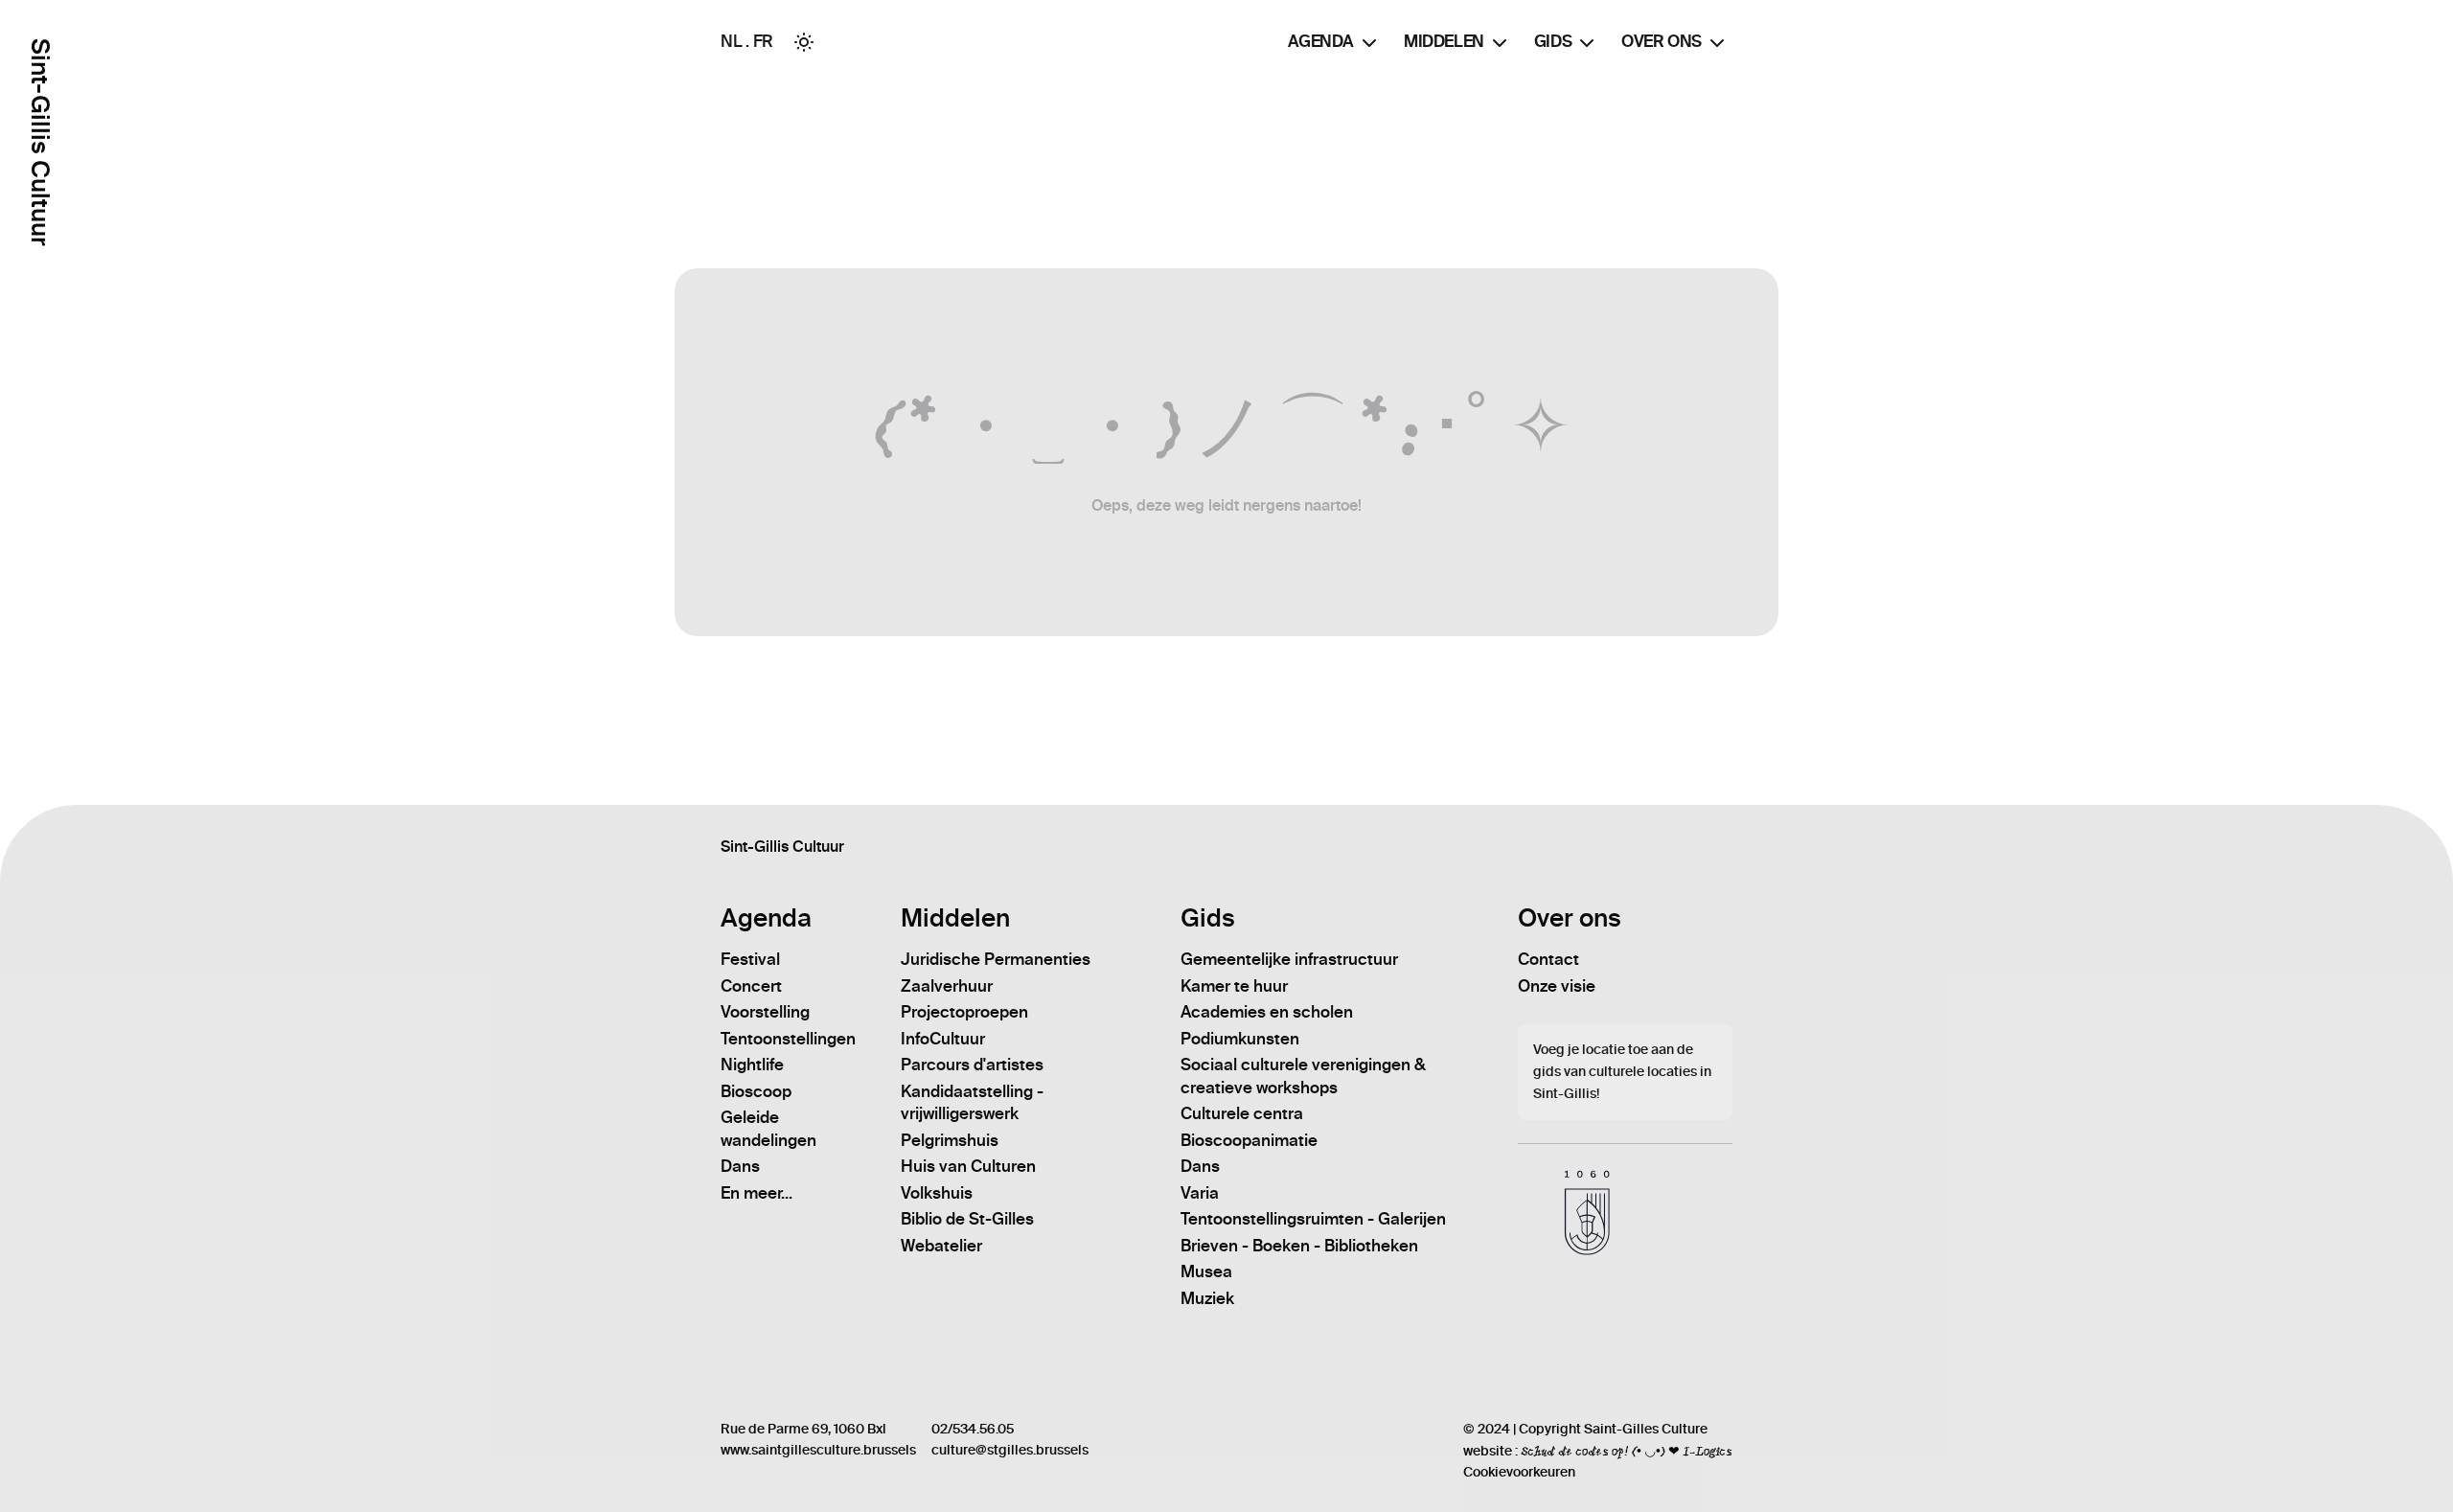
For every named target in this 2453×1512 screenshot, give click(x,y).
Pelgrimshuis (950, 1140)
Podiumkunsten (1240, 1039)
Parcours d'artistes (972, 1065)
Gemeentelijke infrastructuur (1289, 959)
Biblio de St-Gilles (967, 1219)
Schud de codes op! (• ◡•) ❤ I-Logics (1627, 1451)
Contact (1548, 959)
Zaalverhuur (947, 986)
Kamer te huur (1234, 986)
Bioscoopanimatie (1249, 1140)
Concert (751, 986)
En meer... (757, 1193)
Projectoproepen (964, 1012)
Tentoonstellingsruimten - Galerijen (1313, 1219)
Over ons (1662, 41)
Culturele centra (1242, 1113)
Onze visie (1557, 986)
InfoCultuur (943, 1039)
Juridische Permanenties (996, 959)
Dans (740, 1166)
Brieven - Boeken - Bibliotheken (1299, 1246)
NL (731, 41)
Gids (1553, 41)
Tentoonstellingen (788, 1039)
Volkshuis (937, 1193)
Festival (750, 959)
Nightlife (752, 1065)
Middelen (1444, 41)
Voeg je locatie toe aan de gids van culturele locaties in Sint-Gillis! (1622, 1072)
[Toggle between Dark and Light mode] (804, 42)
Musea (1206, 1271)
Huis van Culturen (968, 1166)
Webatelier (941, 1246)
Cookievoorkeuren (1519, 1472)
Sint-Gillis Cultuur (40, 142)
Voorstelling (765, 1012)
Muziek (1207, 1298)
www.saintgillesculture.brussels (818, 1450)
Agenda (1321, 41)
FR (763, 41)
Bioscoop (756, 1091)
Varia (1200, 1193)
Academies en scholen (1267, 1012)
